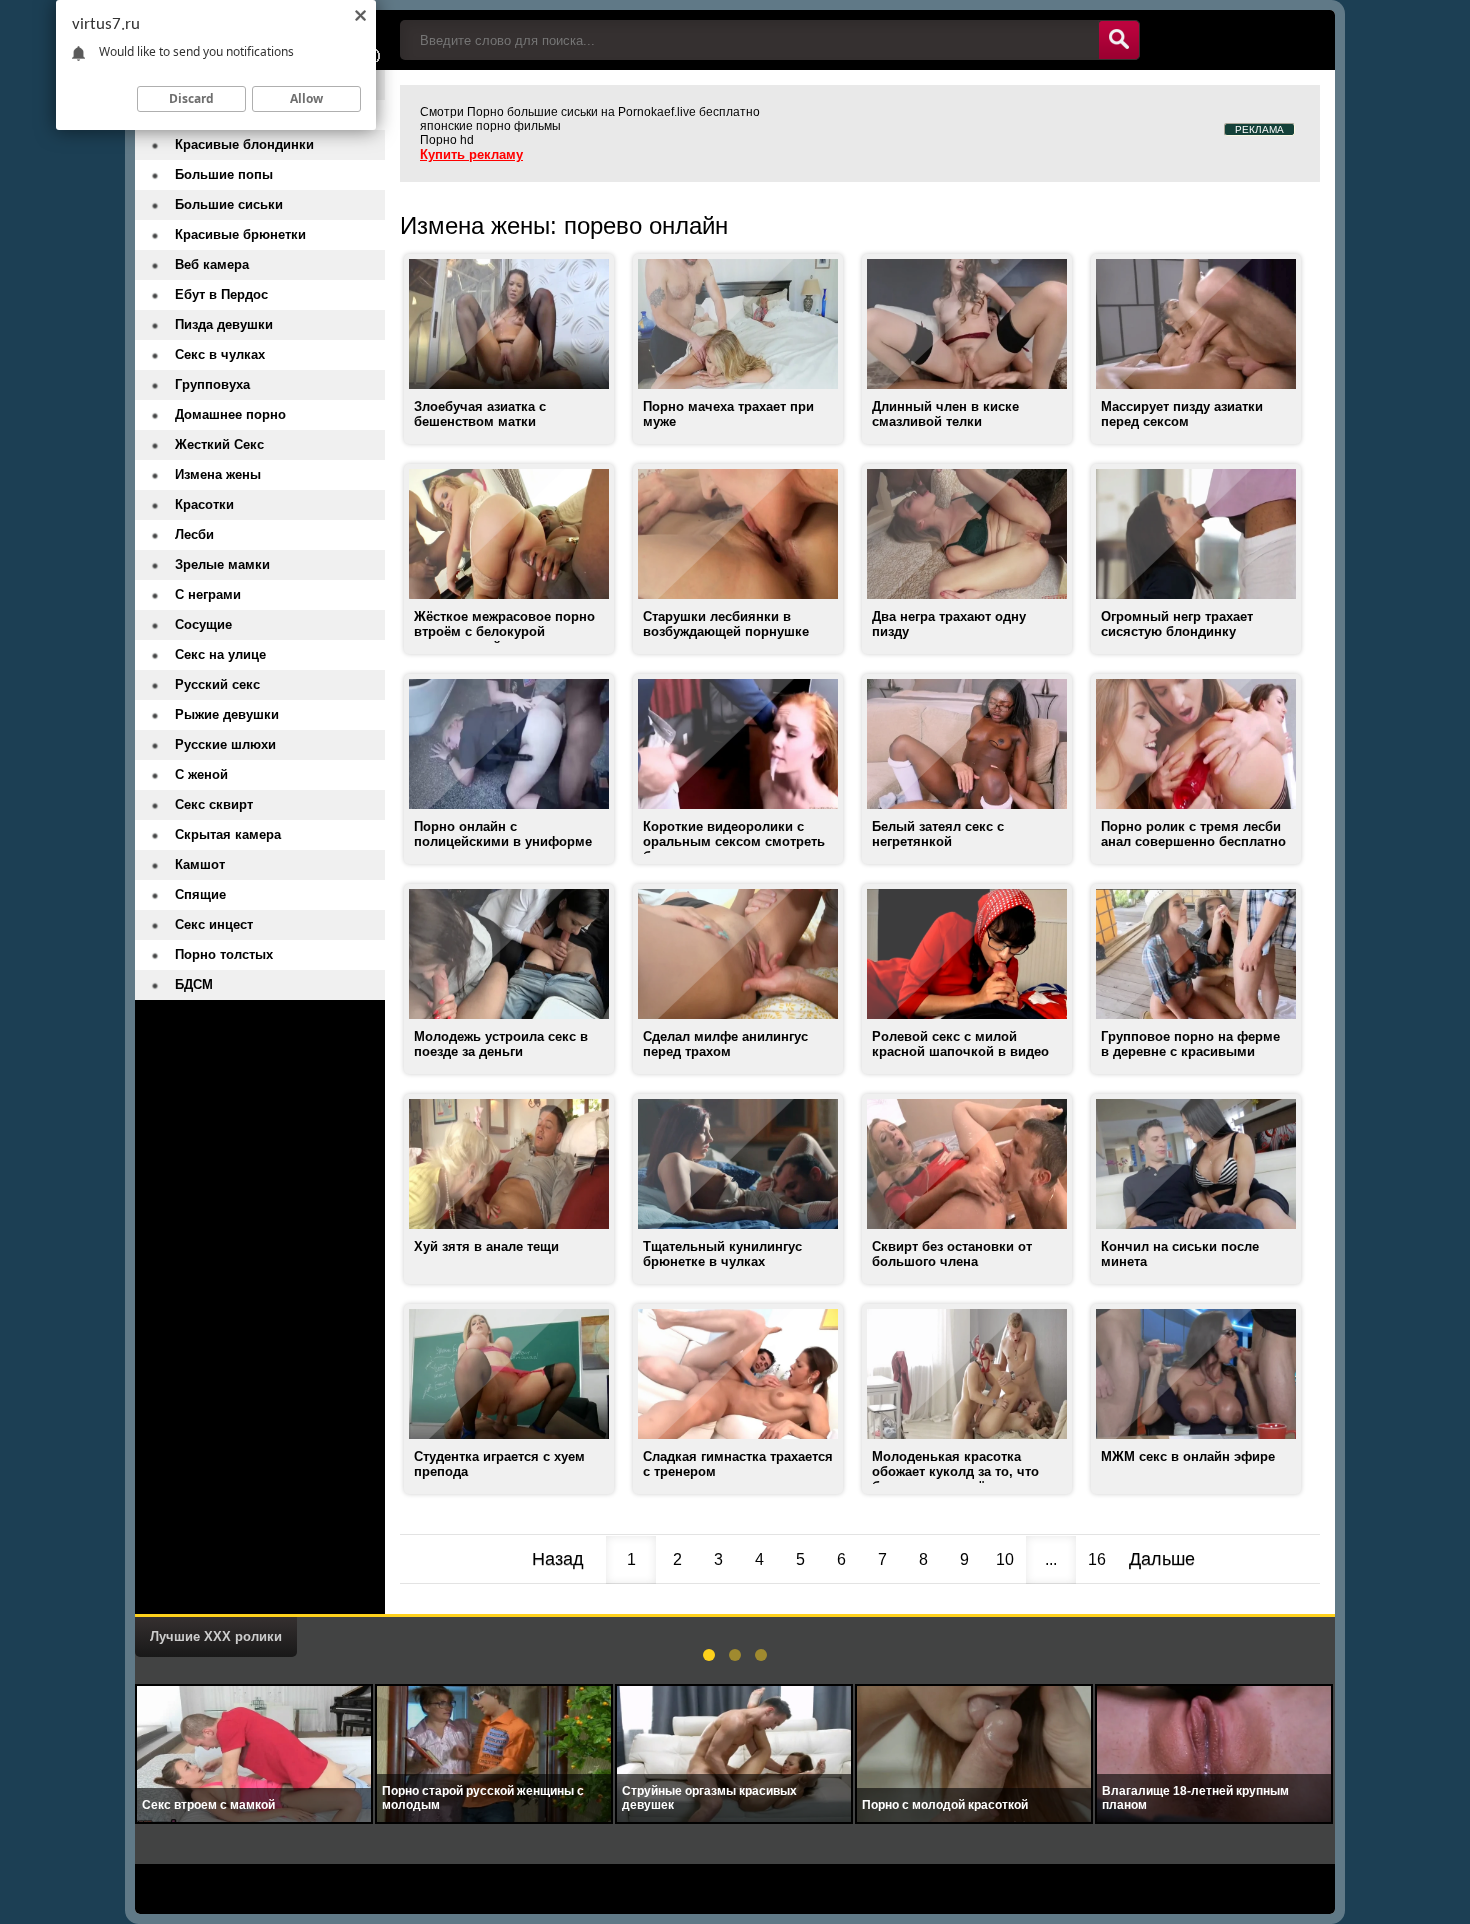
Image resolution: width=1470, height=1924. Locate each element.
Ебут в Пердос (221, 294)
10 (1005, 1559)
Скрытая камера (228, 834)
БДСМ (194, 984)
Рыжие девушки (227, 714)
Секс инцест (214, 924)
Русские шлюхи (225, 744)
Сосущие (203, 624)
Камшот (200, 864)
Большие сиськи (229, 204)
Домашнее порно (230, 414)
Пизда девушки (224, 324)
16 (1097, 1559)
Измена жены (218, 474)
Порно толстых (224, 954)
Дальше (1162, 1559)
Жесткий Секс (219, 444)
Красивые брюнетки (240, 234)
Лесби (194, 534)
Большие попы (224, 174)
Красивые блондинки (244, 144)
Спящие (200, 894)
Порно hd (447, 140)
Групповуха (212, 384)
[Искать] (1119, 40)
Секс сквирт (214, 804)
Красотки (204, 504)
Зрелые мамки (222, 564)
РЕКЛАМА (1259, 129)
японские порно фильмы (490, 126)
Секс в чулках (220, 354)
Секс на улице (220, 654)
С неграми (208, 594)
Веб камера (212, 264)
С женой (201, 774)
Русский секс (217, 684)
